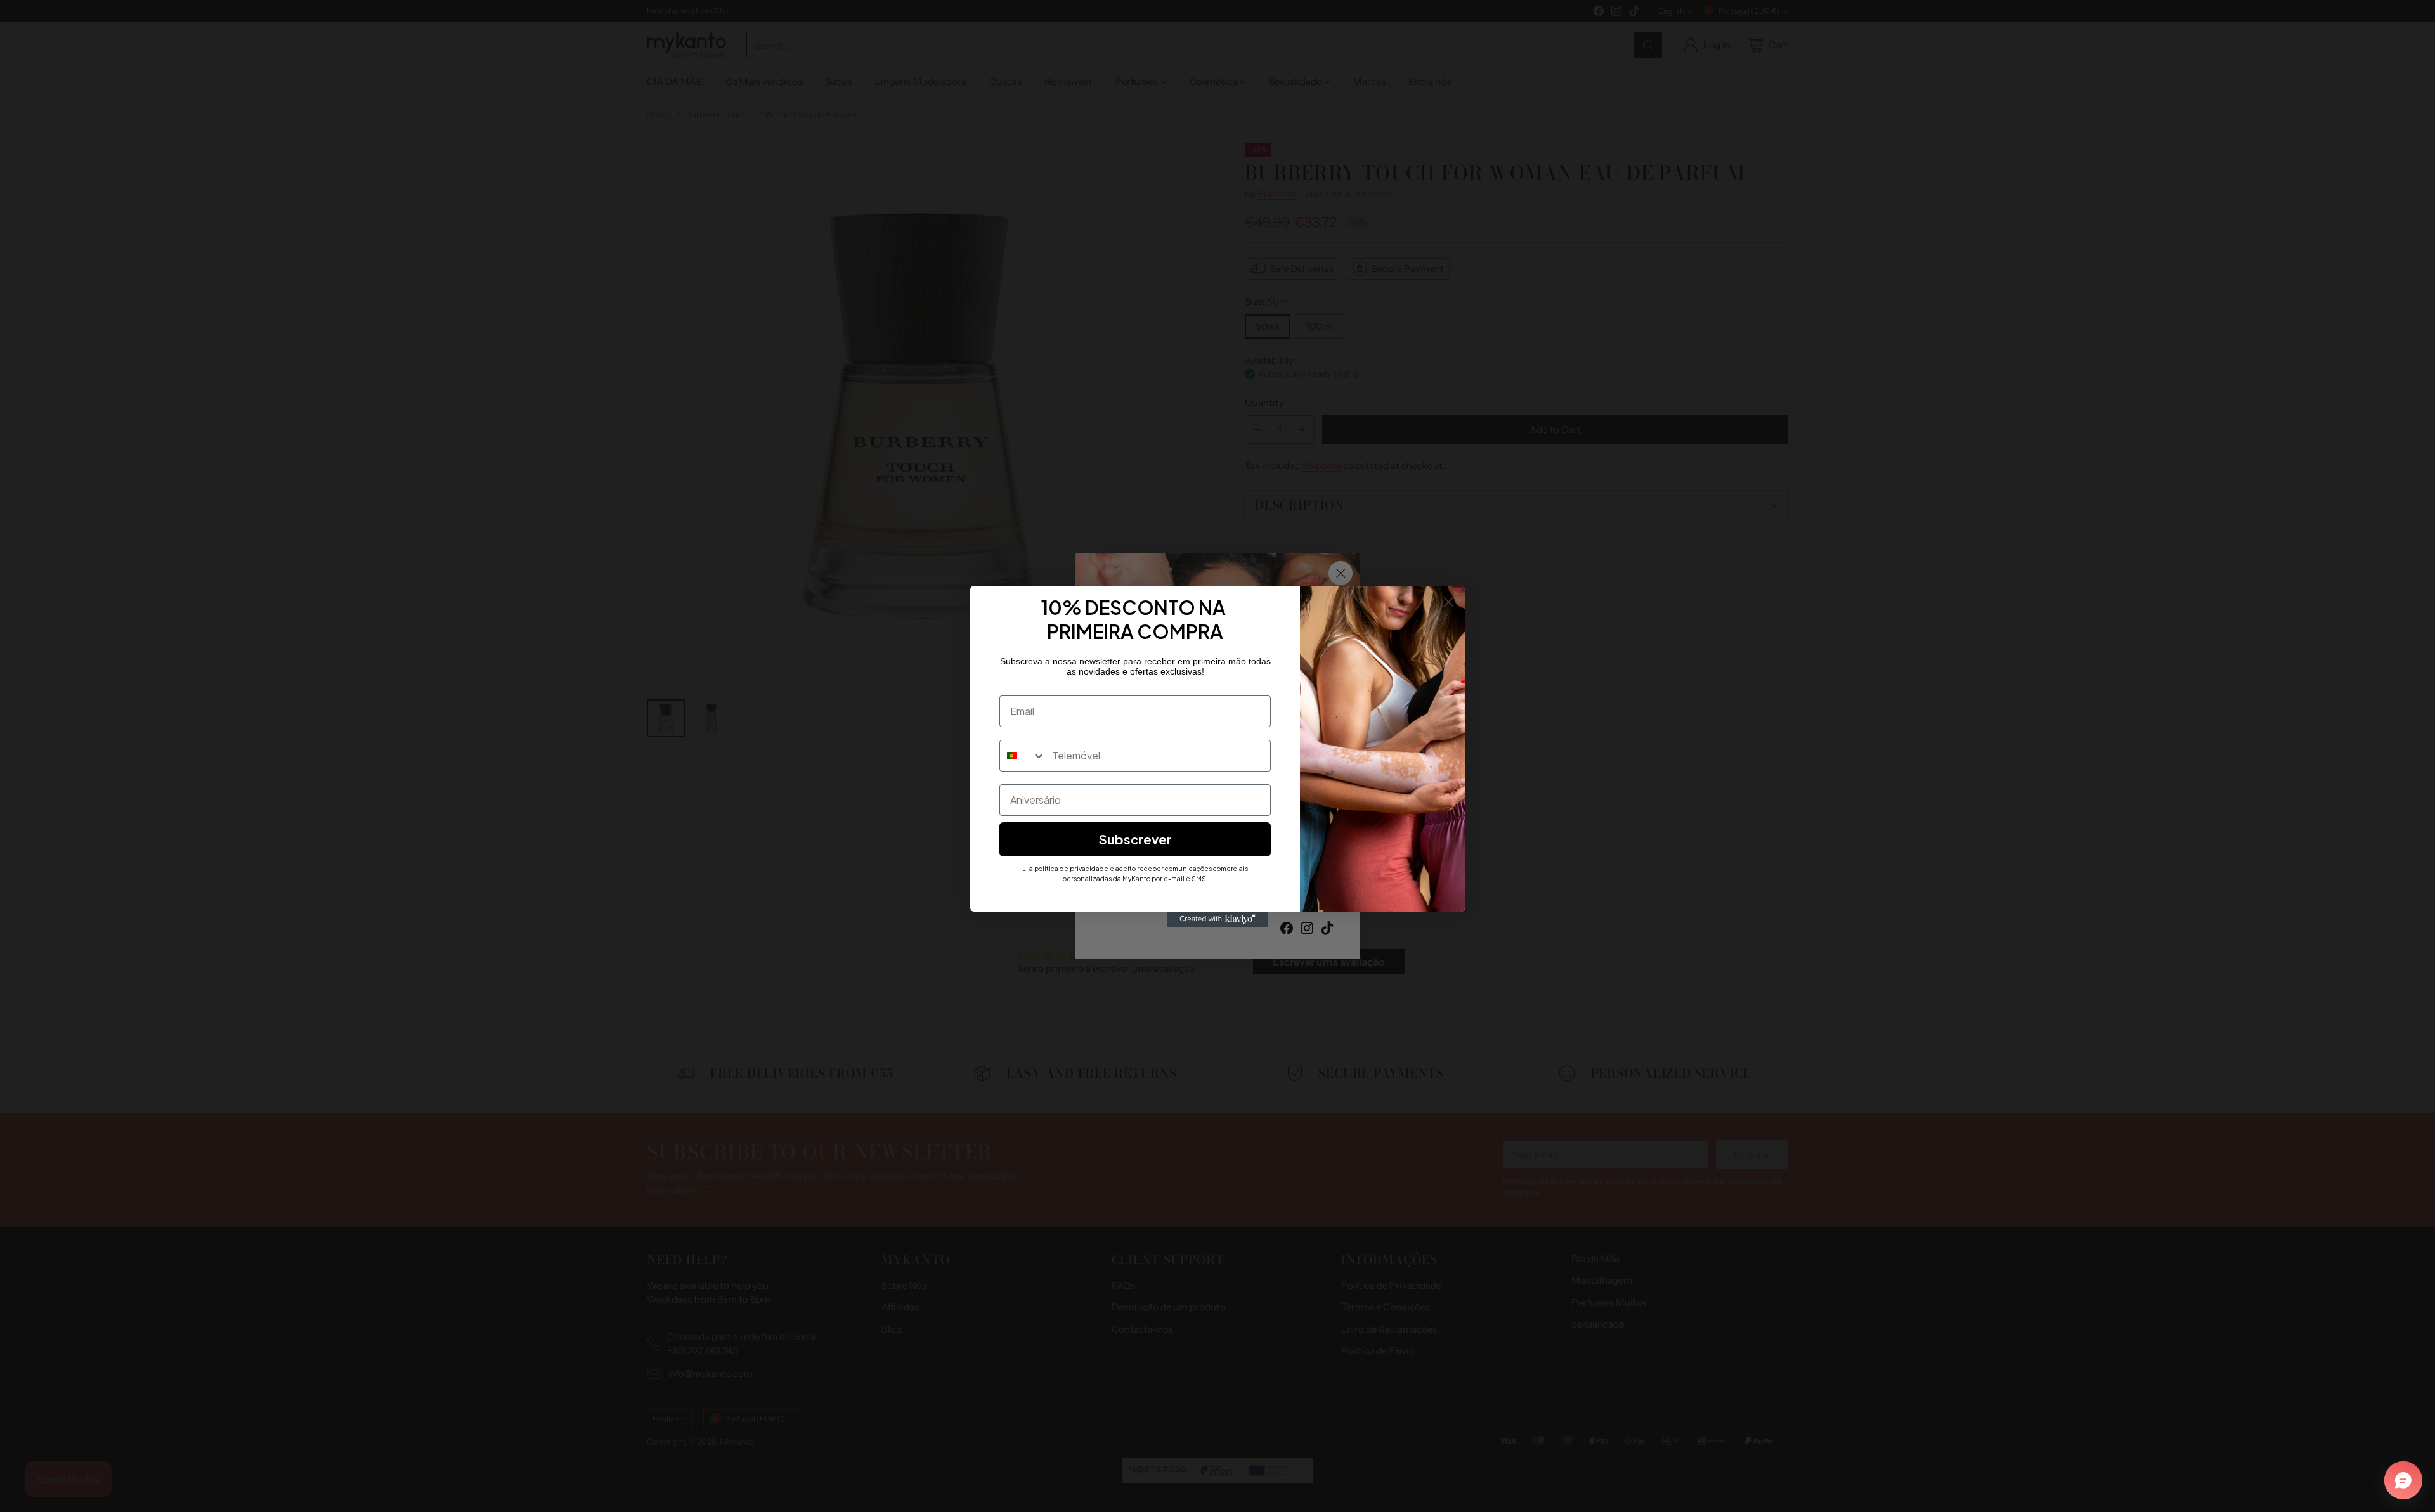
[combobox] (1023, 756)
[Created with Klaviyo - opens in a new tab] (1217, 919)
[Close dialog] (1449, 602)
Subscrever (1135, 839)
